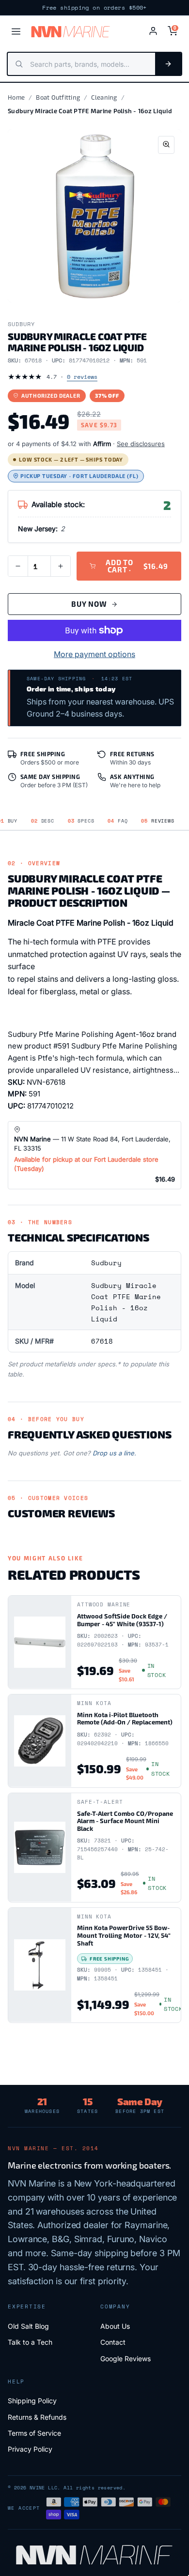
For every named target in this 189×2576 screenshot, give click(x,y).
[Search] (168, 64)
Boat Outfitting (58, 97)
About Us (115, 2326)
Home (16, 97)
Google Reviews (126, 2359)
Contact (113, 2342)
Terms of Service (34, 2433)
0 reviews (82, 377)
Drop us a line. (114, 1453)
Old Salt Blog (28, 2326)
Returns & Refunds (37, 2417)
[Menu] (16, 31)
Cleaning (104, 97)
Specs (81, 821)
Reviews (157, 821)
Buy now (89, 604)
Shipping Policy (32, 2401)
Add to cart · (137, 566)
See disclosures (141, 444)
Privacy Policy (30, 2449)
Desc (43, 821)
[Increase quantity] (61, 566)
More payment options (94, 654)
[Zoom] (166, 145)
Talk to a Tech (30, 2342)
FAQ (118, 821)
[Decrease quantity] (18, 566)
